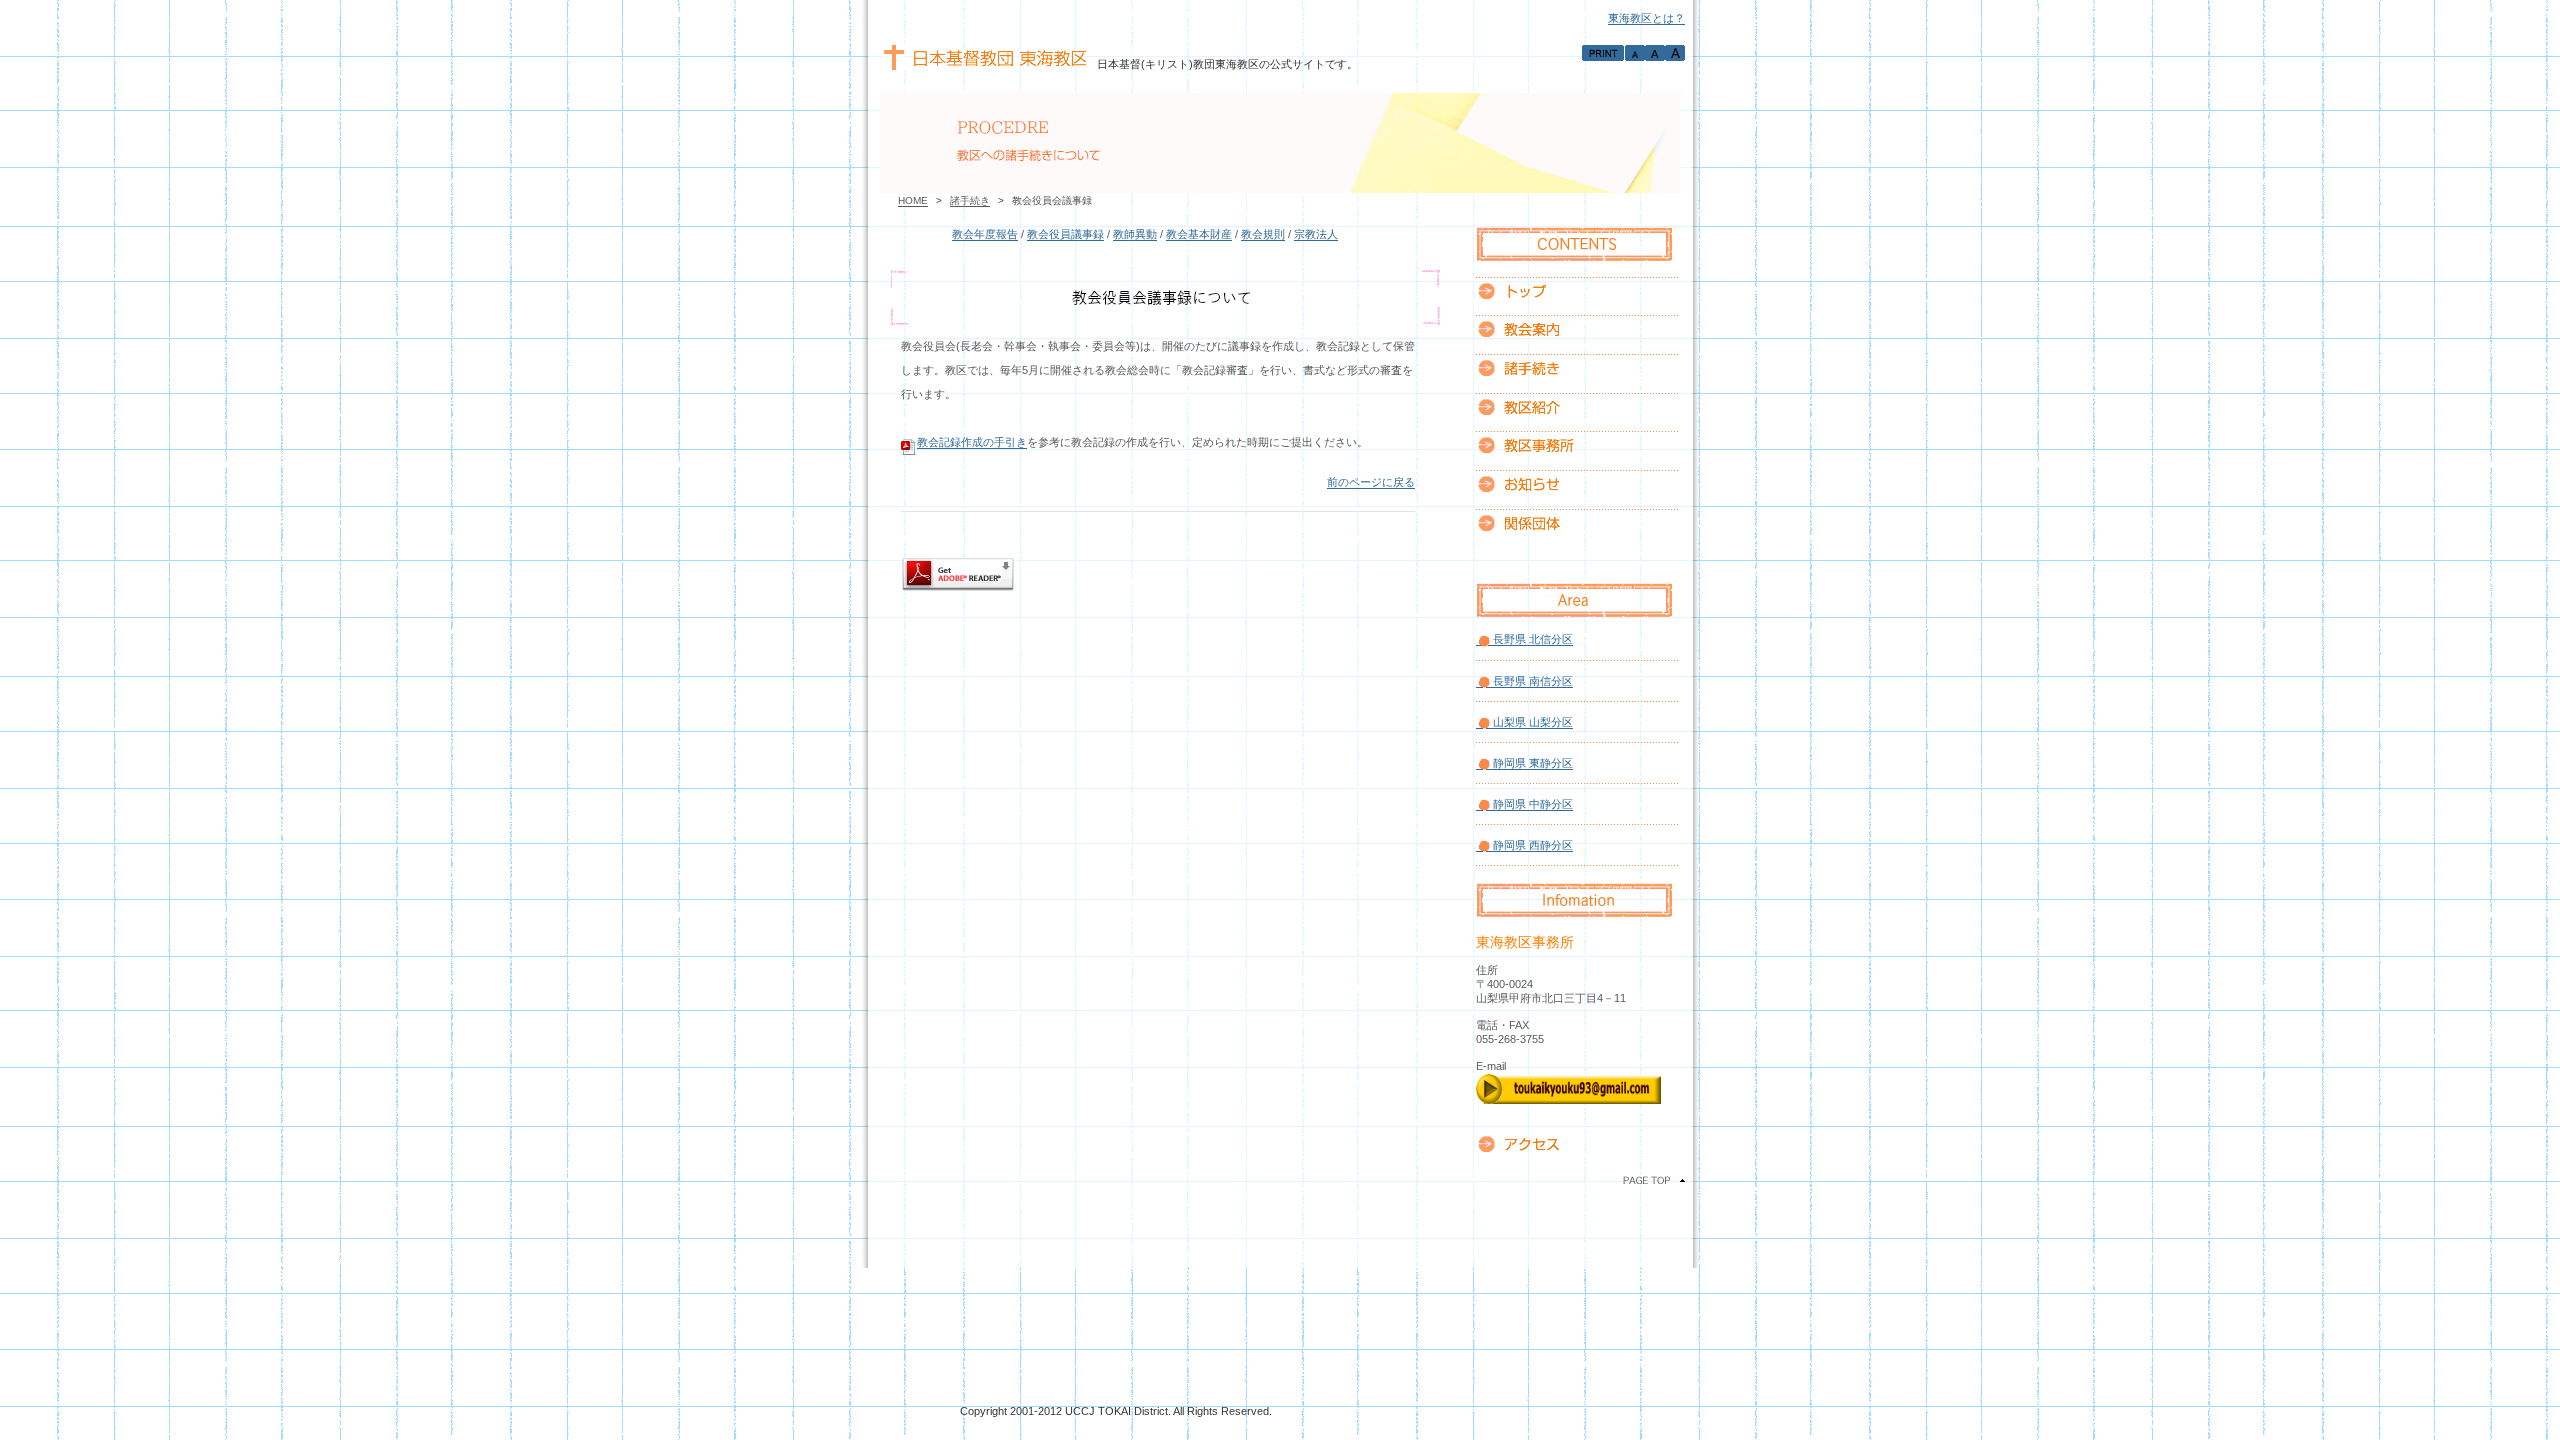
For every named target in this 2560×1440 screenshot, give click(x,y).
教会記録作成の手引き (972, 442)
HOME (913, 200)
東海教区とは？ (1646, 18)
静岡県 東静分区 (1533, 763)
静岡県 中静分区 (1533, 804)
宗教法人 (1316, 234)
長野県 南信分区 (1533, 681)
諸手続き (970, 200)
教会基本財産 (1199, 234)
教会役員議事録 (1065, 234)
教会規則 (1263, 234)
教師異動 (1135, 234)
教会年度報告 (985, 234)
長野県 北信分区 (1533, 639)
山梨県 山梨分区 (1533, 722)
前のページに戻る (1371, 482)
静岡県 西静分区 (1533, 845)
